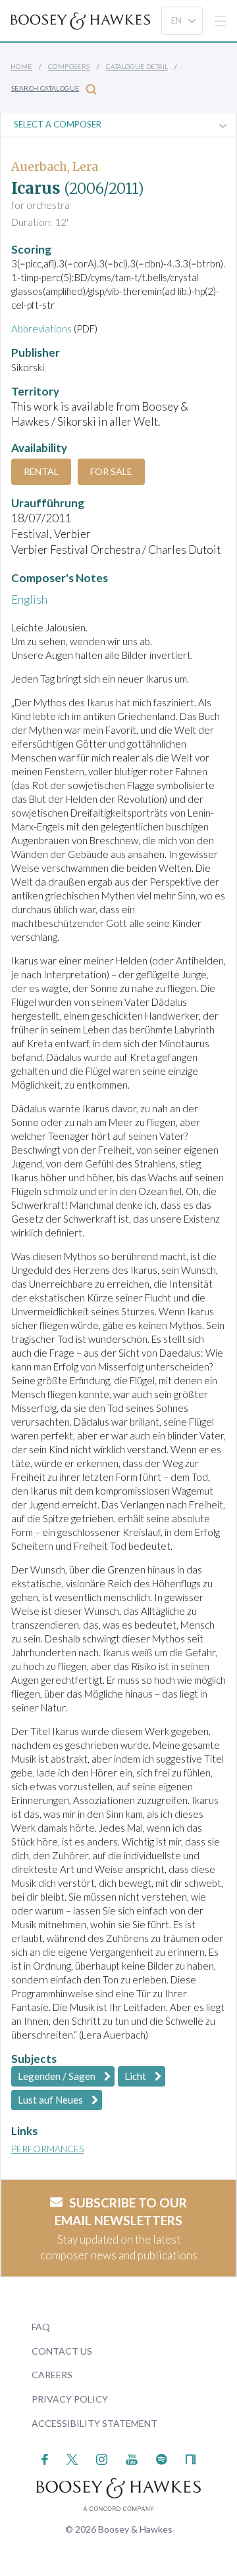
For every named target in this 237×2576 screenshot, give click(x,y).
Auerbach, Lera (55, 167)
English (29, 599)
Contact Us (62, 2351)
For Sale (111, 471)
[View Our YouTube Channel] (132, 2458)
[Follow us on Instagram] (102, 2458)
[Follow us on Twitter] (72, 2458)
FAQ (41, 2327)
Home (21, 66)
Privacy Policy (70, 2399)
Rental (41, 471)
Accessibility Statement (94, 2423)
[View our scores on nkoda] (191, 2458)
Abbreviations (41, 328)
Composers (69, 66)
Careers (52, 2375)
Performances (47, 2149)
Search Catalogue (45, 88)
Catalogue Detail (137, 66)
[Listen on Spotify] (162, 2458)
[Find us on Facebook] (45, 2458)
